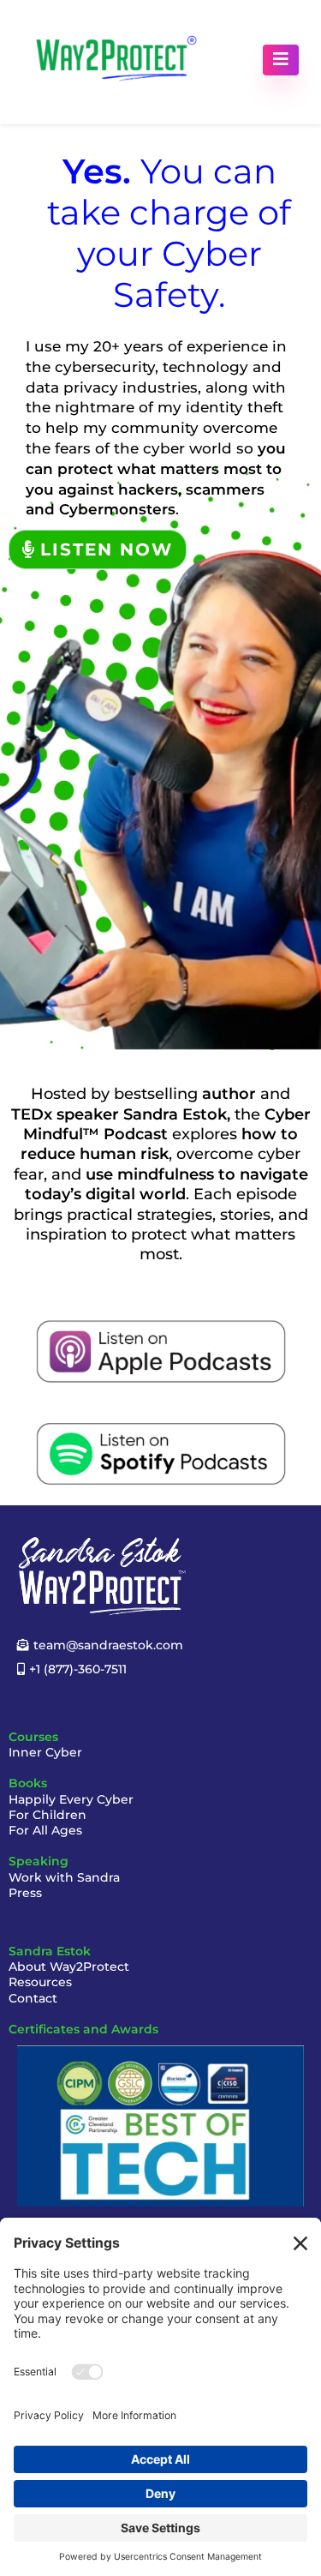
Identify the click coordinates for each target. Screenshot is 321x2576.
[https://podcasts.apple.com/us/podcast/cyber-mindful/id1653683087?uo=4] (160, 1351)
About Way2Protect (69, 1967)
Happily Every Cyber (71, 1799)
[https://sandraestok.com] (116, 60)
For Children (48, 1815)
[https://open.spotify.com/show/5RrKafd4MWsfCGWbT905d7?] (160, 1454)
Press (25, 1893)
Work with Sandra (64, 1877)
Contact (33, 1998)
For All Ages (45, 1830)
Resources (40, 1982)
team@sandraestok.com (108, 1645)
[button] (281, 60)
